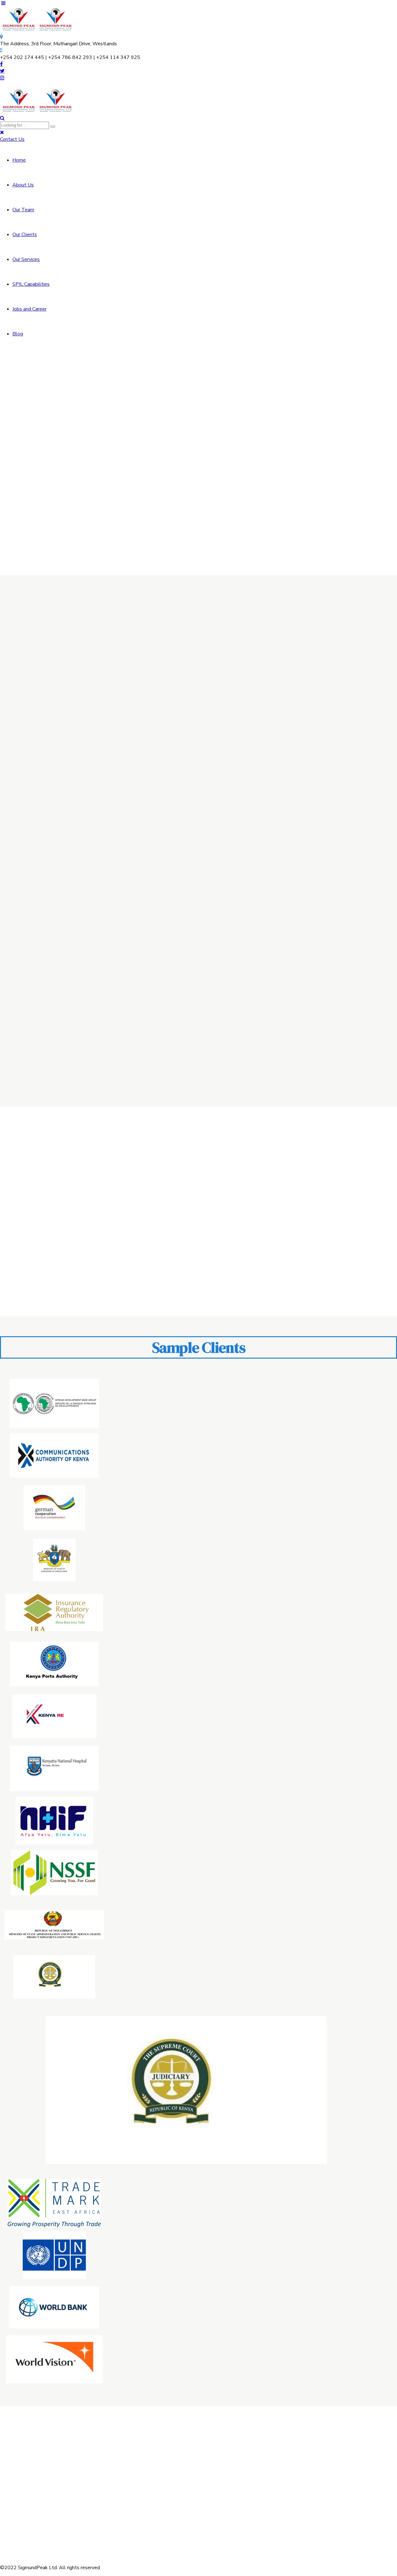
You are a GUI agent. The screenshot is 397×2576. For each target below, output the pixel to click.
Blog (18, 334)
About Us (23, 185)
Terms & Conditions (239, 2469)
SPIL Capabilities (31, 284)
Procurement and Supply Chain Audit (67, 978)
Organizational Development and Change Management (152, 2499)
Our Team (23, 210)
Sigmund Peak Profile (241, 2475)
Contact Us (229, 2455)
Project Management (310, 753)
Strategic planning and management (145, 2465)
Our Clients (25, 235)
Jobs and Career (29, 309)
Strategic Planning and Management (198, 753)
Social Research (138, 2516)
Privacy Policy (232, 2462)
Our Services (26, 259)
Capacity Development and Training (68, 764)
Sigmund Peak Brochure (243, 2482)
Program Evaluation (302, 967)
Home (19, 160)
